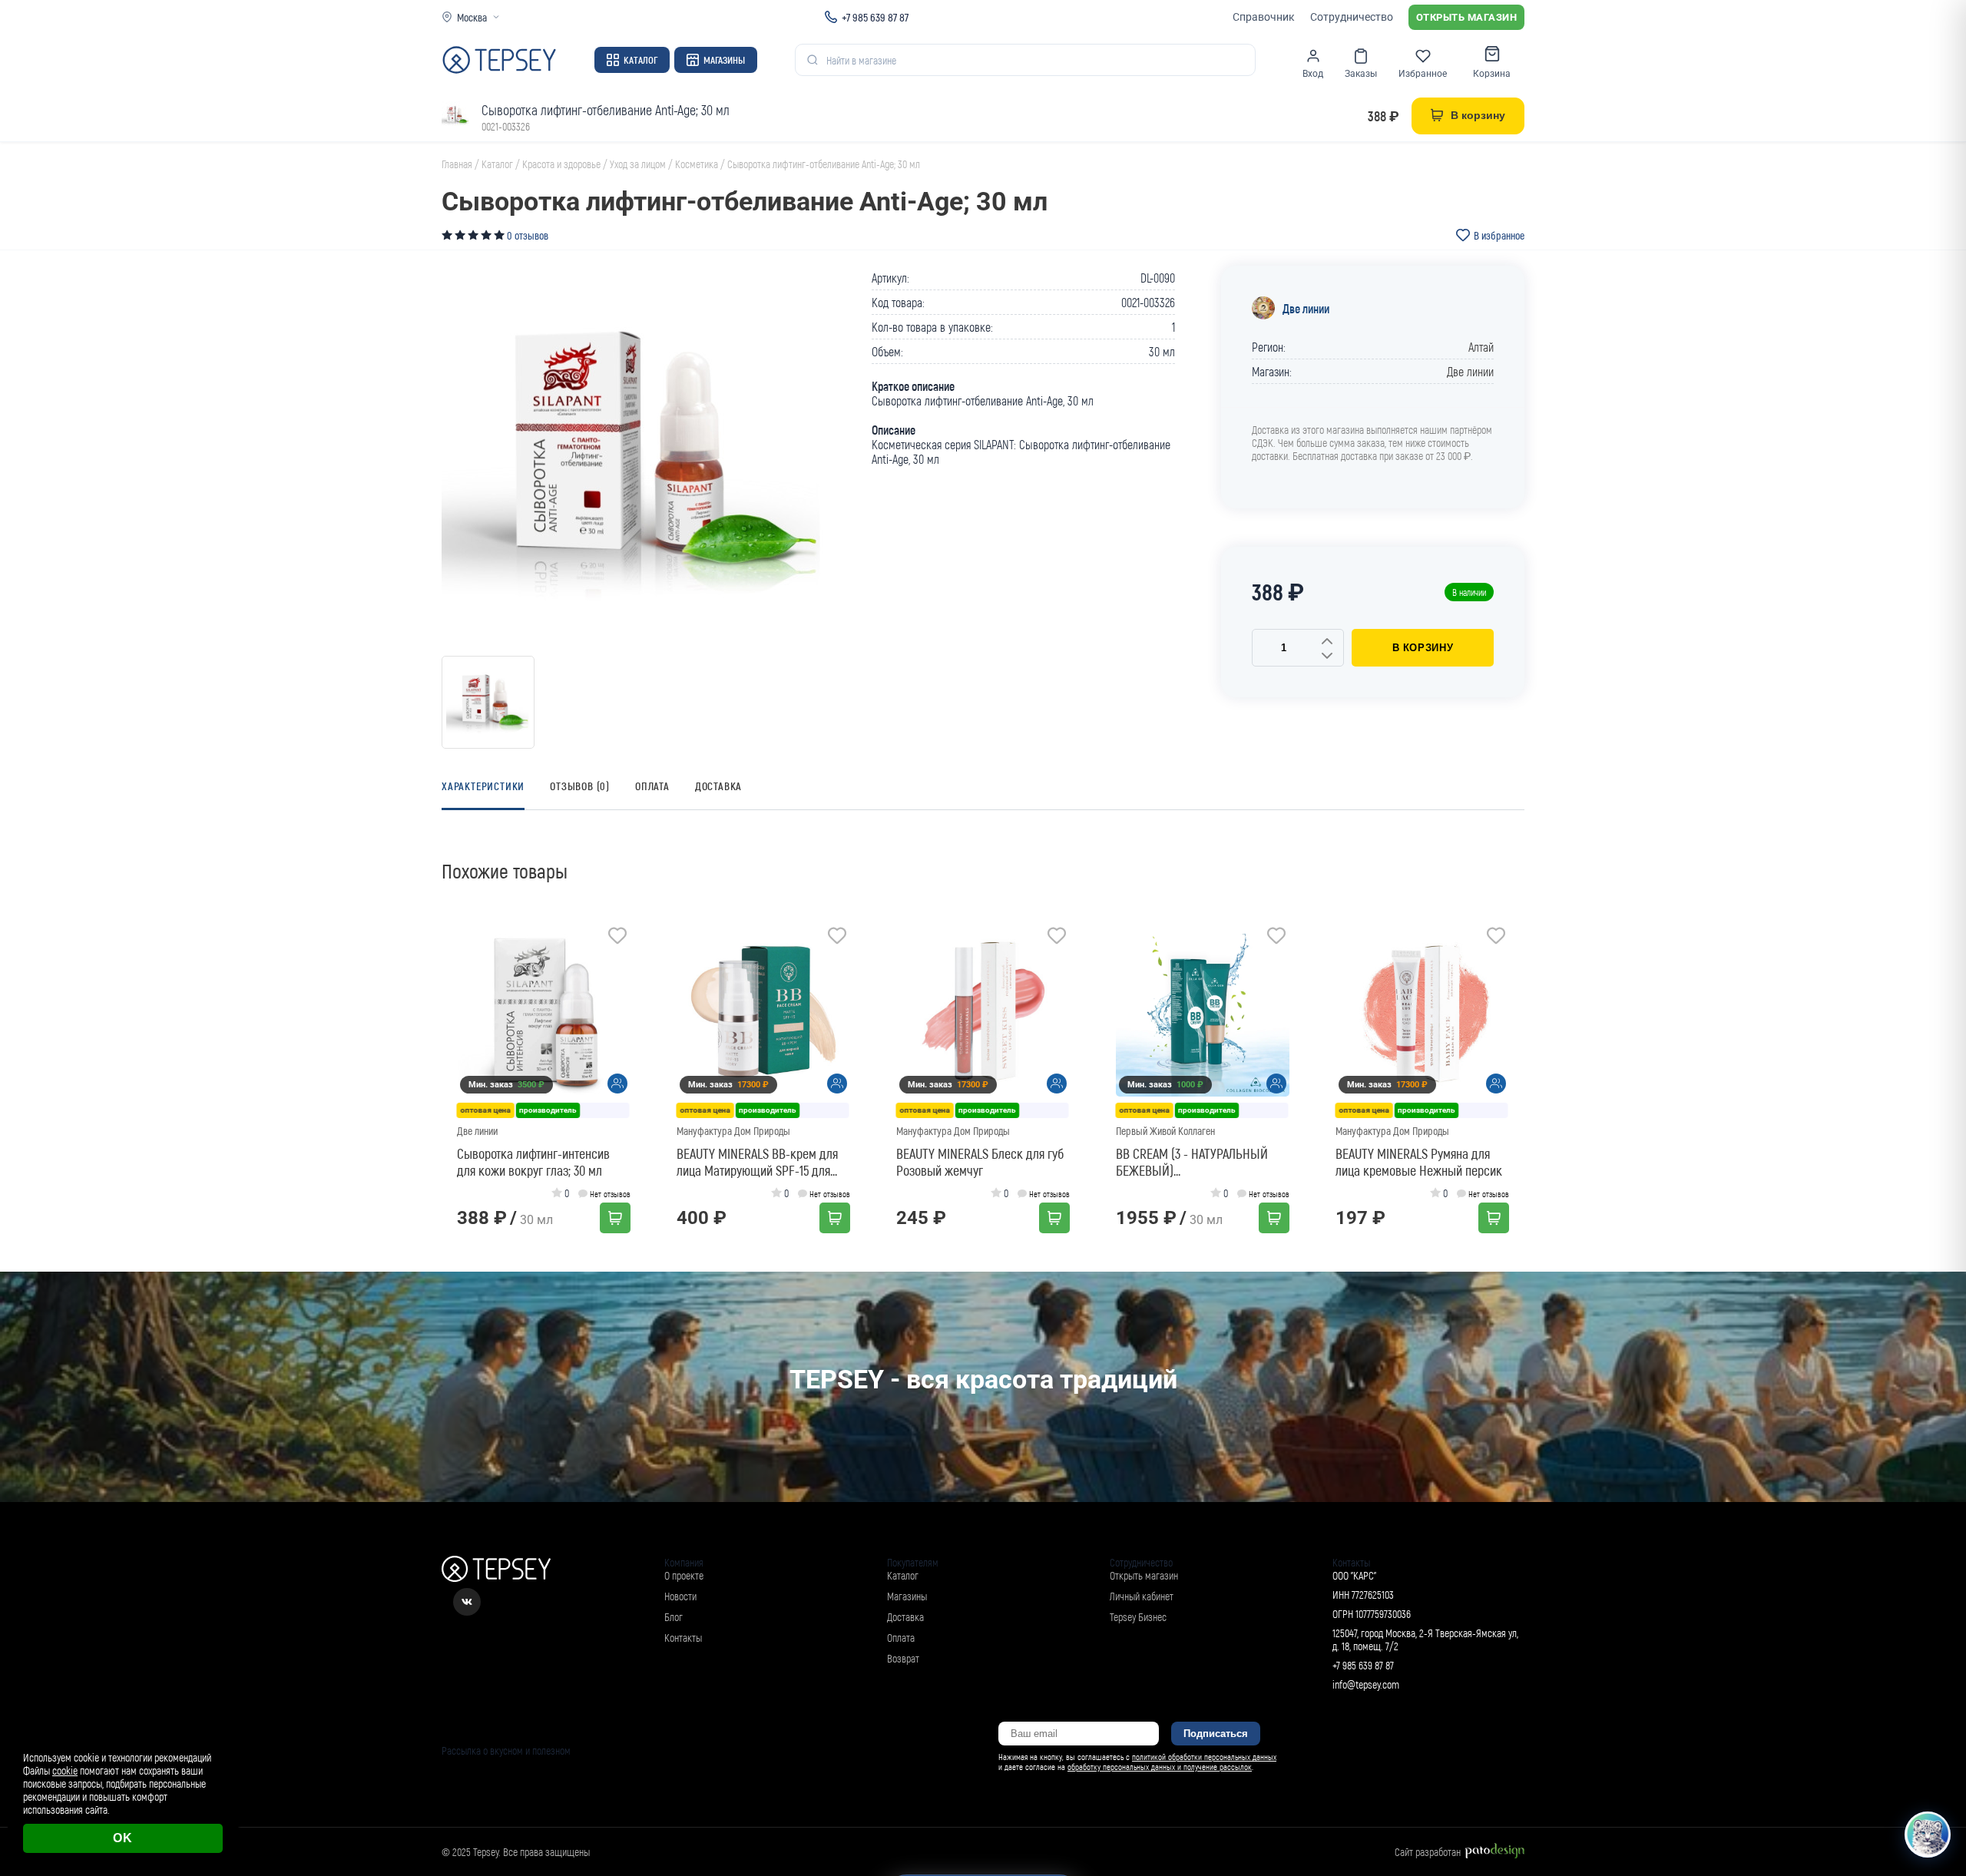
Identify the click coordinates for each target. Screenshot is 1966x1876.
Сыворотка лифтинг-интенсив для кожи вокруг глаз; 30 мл (533, 1162)
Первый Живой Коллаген (1165, 1131)
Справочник (1264, 17)
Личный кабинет (1142, 1596)
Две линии (1306, 308)
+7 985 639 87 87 (875, 17)
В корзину (1423, 648)
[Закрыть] (1937, 1725)
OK (123, 1838)
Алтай (1481, 347)
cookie (65, 1770)
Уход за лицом (638, 164)
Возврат (903, 1658)
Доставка (718, 786)
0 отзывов (528, 235)
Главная (457, 164)
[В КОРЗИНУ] (615, 1218)
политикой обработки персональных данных (1204, 1757)
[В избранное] (617, 938)
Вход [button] (1313, 74)
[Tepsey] (499, 60)
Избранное (1423, 74)
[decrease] (1327, 657)
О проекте (684, 1575)
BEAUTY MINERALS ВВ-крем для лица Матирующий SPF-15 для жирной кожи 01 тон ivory (757, 1162)
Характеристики (483, 786)
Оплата (652, 786)
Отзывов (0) (580, 786)
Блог (674, 1617)
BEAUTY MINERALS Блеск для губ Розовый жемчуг (980, 1162)
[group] (634, 458)
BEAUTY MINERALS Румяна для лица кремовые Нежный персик (1419, 1162)
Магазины (724, 60)
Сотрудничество (1352, 17)
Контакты (683, 1638)
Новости (680, 1596)
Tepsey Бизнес (1138, 1617)
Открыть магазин (1467, 17)
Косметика (697, 164)
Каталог (640, 60)
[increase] (1327, 642)
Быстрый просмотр (549, 1010)
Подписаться (1216, 1734)
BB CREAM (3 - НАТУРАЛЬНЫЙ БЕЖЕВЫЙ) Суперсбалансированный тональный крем (1192, 1162)
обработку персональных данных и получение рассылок (1160, 1767)
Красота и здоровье (561, 164)
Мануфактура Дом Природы (733, 1131)
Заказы (1361, 74)
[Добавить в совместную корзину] (617, 1084)
